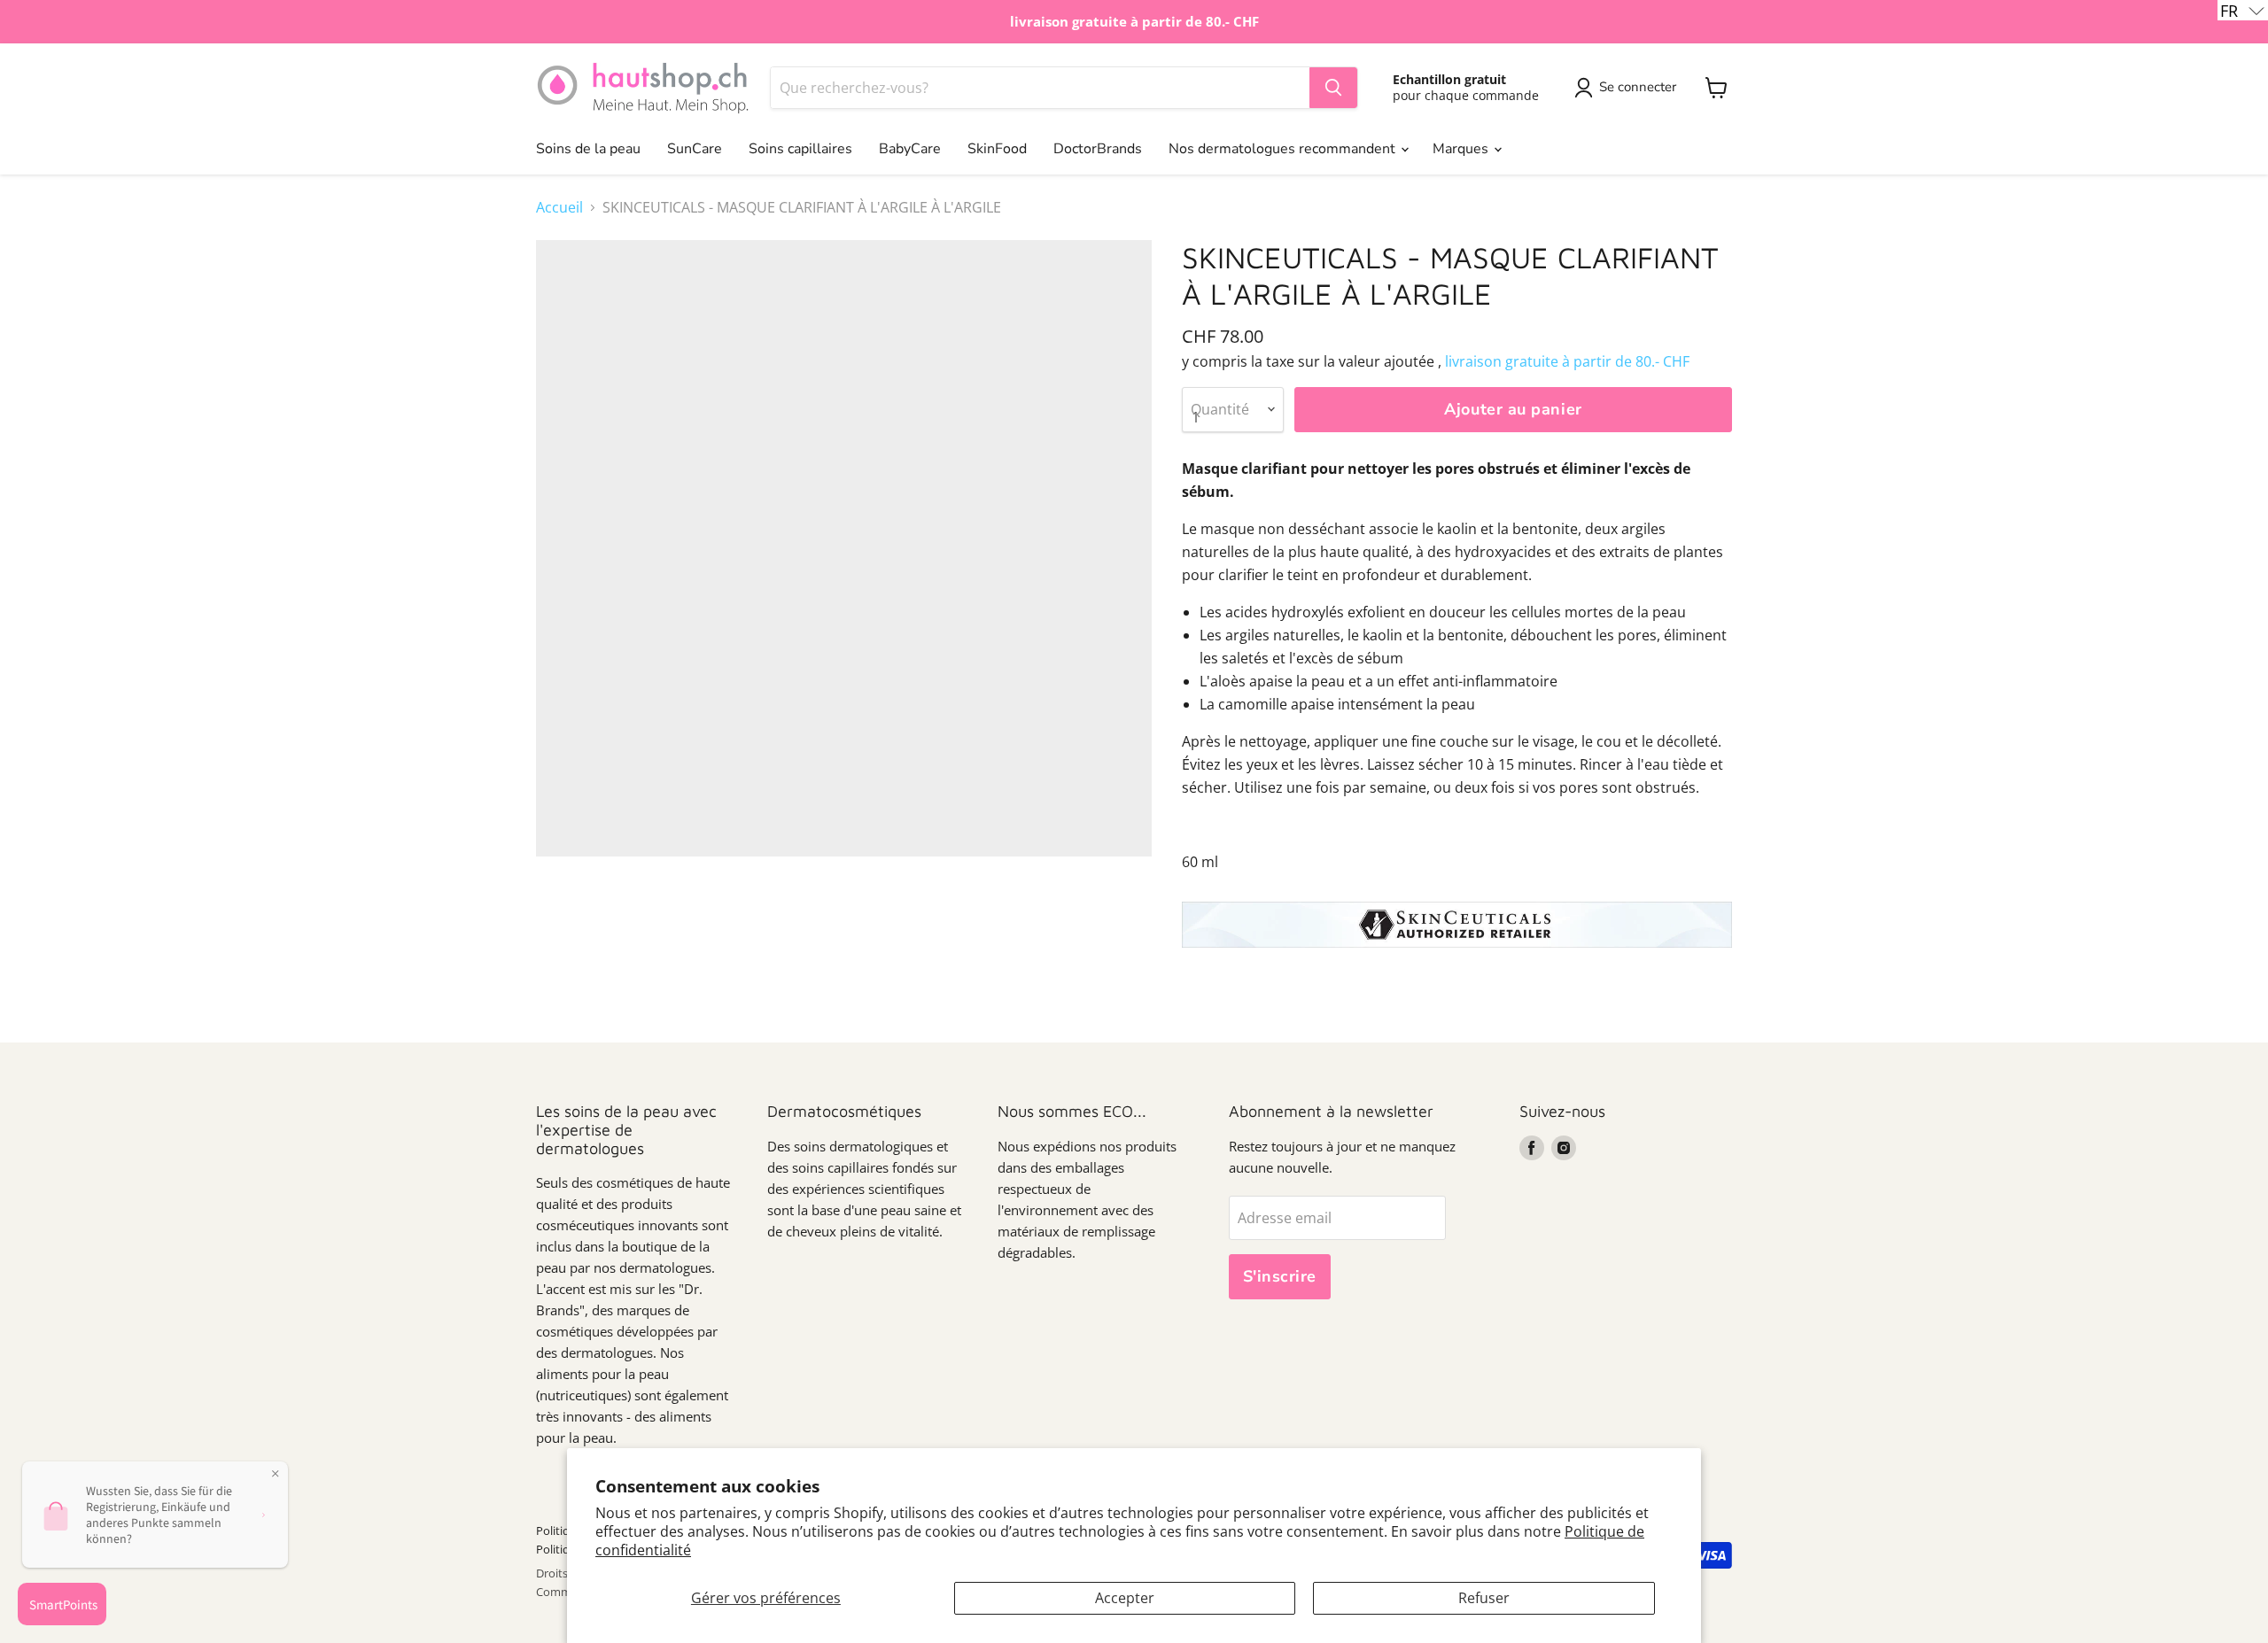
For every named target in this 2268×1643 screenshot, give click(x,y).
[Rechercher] (1333, 88)
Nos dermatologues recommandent (1284, 149)
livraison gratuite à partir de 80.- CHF (1567, 361)
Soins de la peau (588, 149)
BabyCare (910, 149)
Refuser (1484, 1598)
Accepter (1125, 1598)
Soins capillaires (800, 149)
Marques (1462, 149)
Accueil (559, 207)
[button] (2243, 10)
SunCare (695, 149)
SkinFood (997, 149)
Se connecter (1638, 87)
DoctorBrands (1098, 149)
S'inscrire (1280, 1276)
